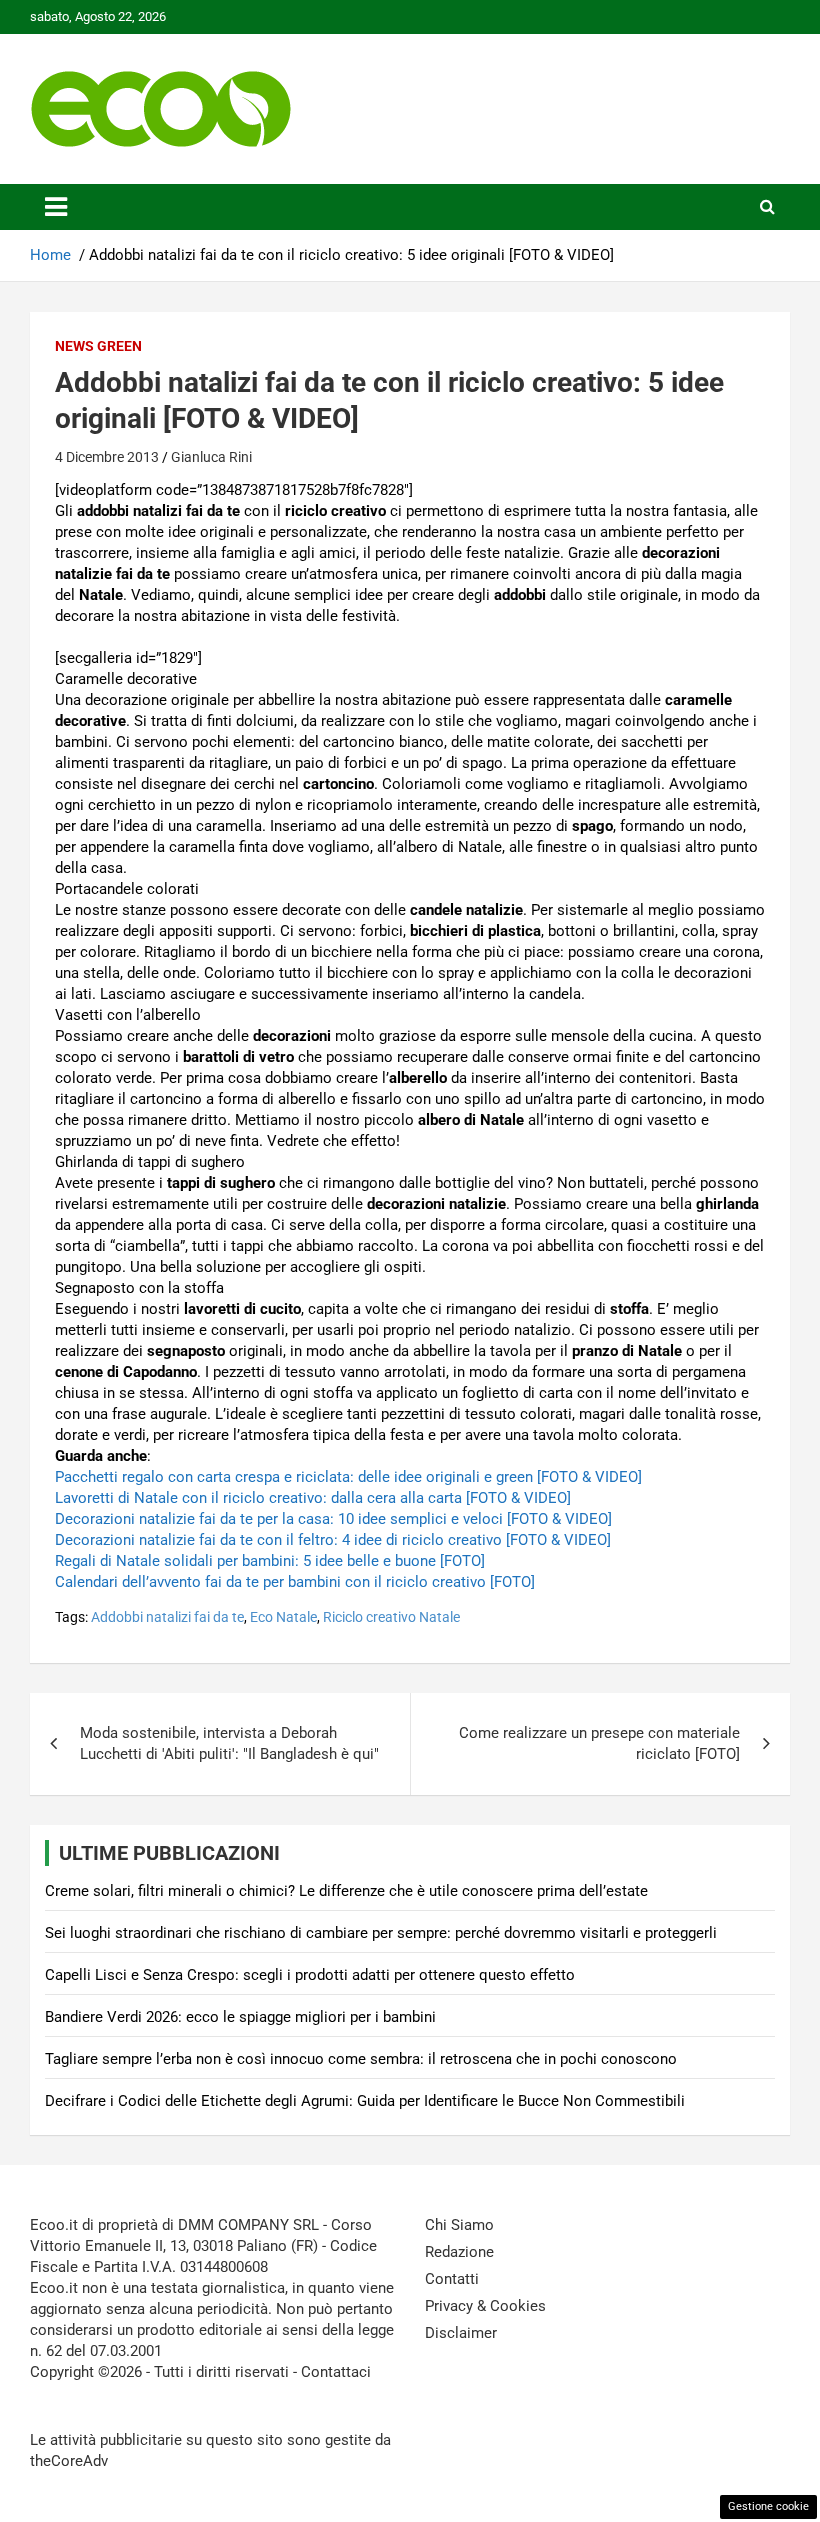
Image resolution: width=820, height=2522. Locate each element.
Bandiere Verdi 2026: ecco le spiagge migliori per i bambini (240, 2017)
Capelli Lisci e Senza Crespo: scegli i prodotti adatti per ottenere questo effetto (310, 1975)
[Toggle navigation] (56, 207)
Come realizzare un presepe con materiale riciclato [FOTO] (599, 1743)
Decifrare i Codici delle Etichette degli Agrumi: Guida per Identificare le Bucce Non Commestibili (365, 2101)
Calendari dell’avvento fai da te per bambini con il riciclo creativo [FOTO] (295, 1582)
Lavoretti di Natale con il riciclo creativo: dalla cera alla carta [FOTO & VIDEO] (313, 1498)
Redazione (459, 2252)
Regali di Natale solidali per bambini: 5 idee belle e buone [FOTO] (270, 1561)
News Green (98, 346)
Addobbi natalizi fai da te (167, 1617)
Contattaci (336, 2372)
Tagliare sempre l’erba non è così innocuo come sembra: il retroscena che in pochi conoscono (361, 2059)
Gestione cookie (768, 2506)
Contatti (452, 2279)
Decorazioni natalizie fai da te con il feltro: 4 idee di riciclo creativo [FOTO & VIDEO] (333, 1540)
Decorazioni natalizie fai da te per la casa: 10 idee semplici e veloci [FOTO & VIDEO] (333, 1519)
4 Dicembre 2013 (107, 457)
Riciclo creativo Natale (391, 1617)
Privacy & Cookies (485, 2306)
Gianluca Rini (211, 457)
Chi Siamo (459, 2225)
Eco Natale (283, 1617)
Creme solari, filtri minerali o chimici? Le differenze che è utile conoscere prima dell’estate (346, 1891)
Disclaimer (461, 2333)
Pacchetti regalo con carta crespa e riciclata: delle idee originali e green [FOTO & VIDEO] (348, 1477)
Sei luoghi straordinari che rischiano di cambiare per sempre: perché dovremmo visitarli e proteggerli (381, 1933)
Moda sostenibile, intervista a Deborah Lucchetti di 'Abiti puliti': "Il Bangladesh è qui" (229, 1743)
